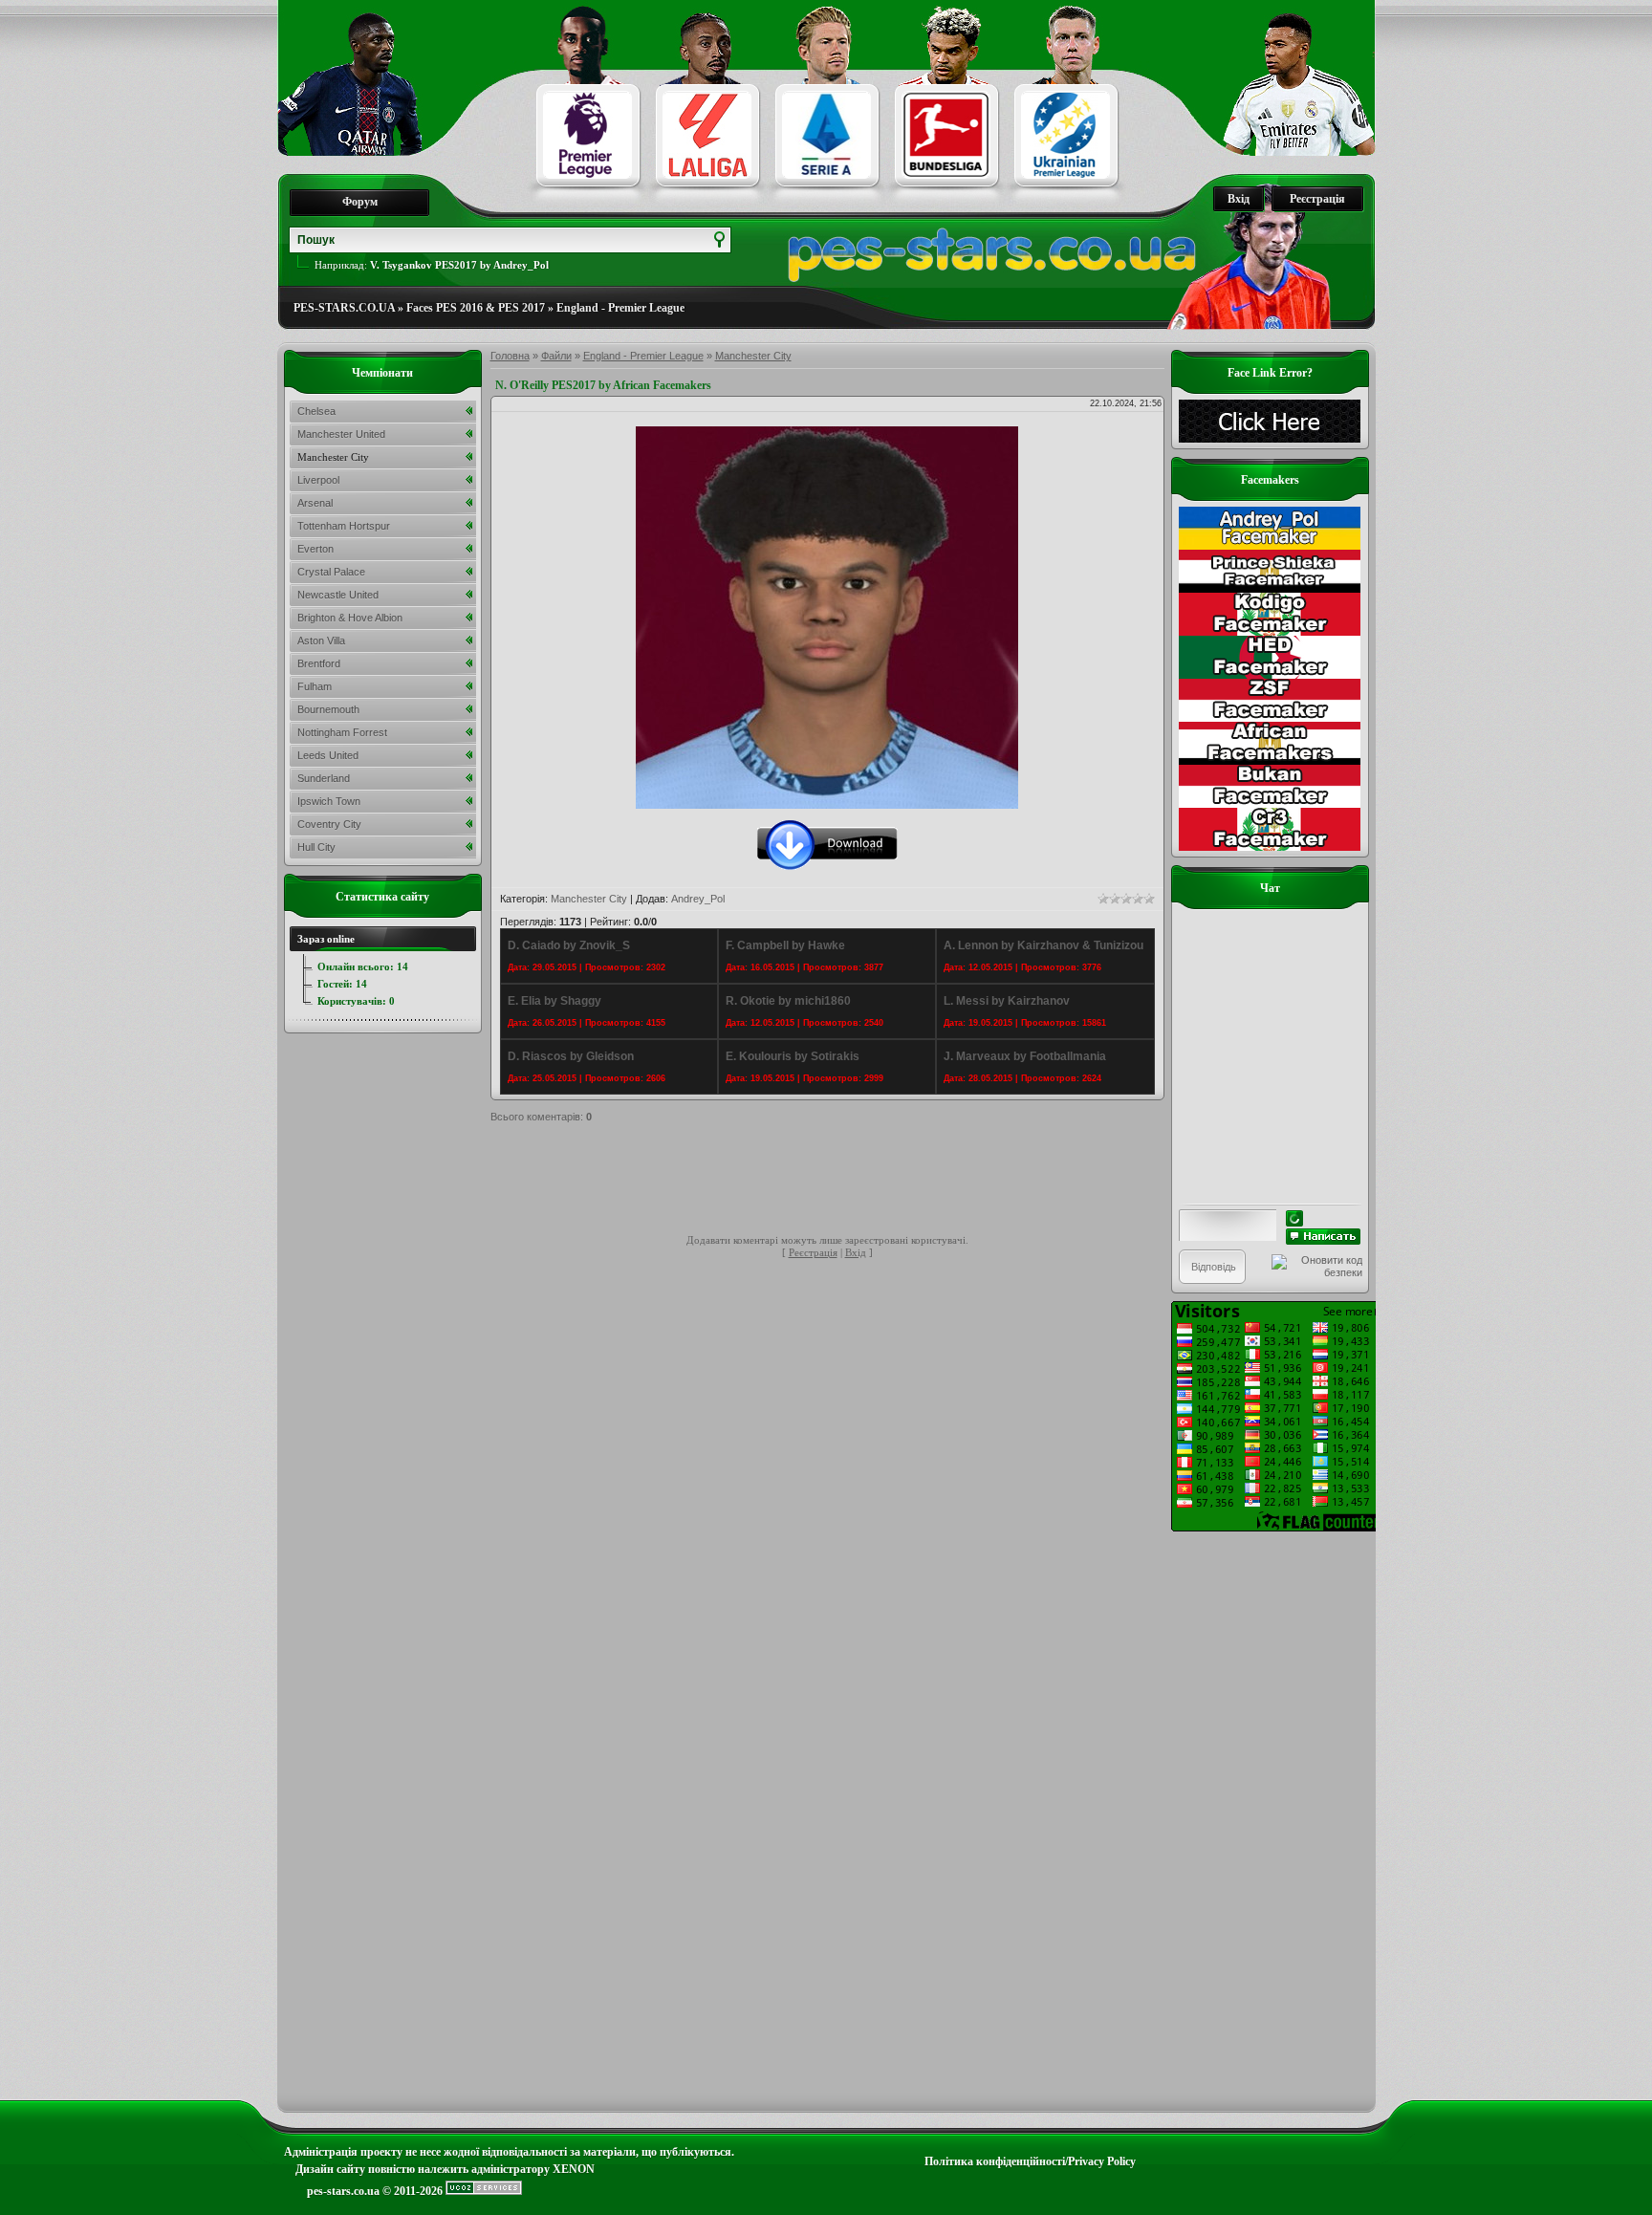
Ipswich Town (329, 801)
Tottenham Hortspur (344, 526)
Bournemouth (328, 709)
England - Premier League (620, 308)
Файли (556, 356)
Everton (315, 549)
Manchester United (341, 434)
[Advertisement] (838, 1182)
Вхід (1239, 199)
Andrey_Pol (698, 899)
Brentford (319, 663)
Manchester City (753, 356)
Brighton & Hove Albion (350, 618)
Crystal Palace (331, 572)
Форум (360, 202)
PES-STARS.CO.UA (344, 308)
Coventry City (329, 824)
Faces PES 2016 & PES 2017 (476, 308)
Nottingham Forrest (342, 732)
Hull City (316, 847)
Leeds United (328, 755)
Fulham (315, 686)
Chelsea (316, 411)
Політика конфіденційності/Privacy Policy (1030, 2161)
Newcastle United (338, 595)
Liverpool (318, 480)
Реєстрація (1317, 199)
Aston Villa (321, 641)
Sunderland (324, 778)
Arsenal (315, 503)
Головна (510, 356)
